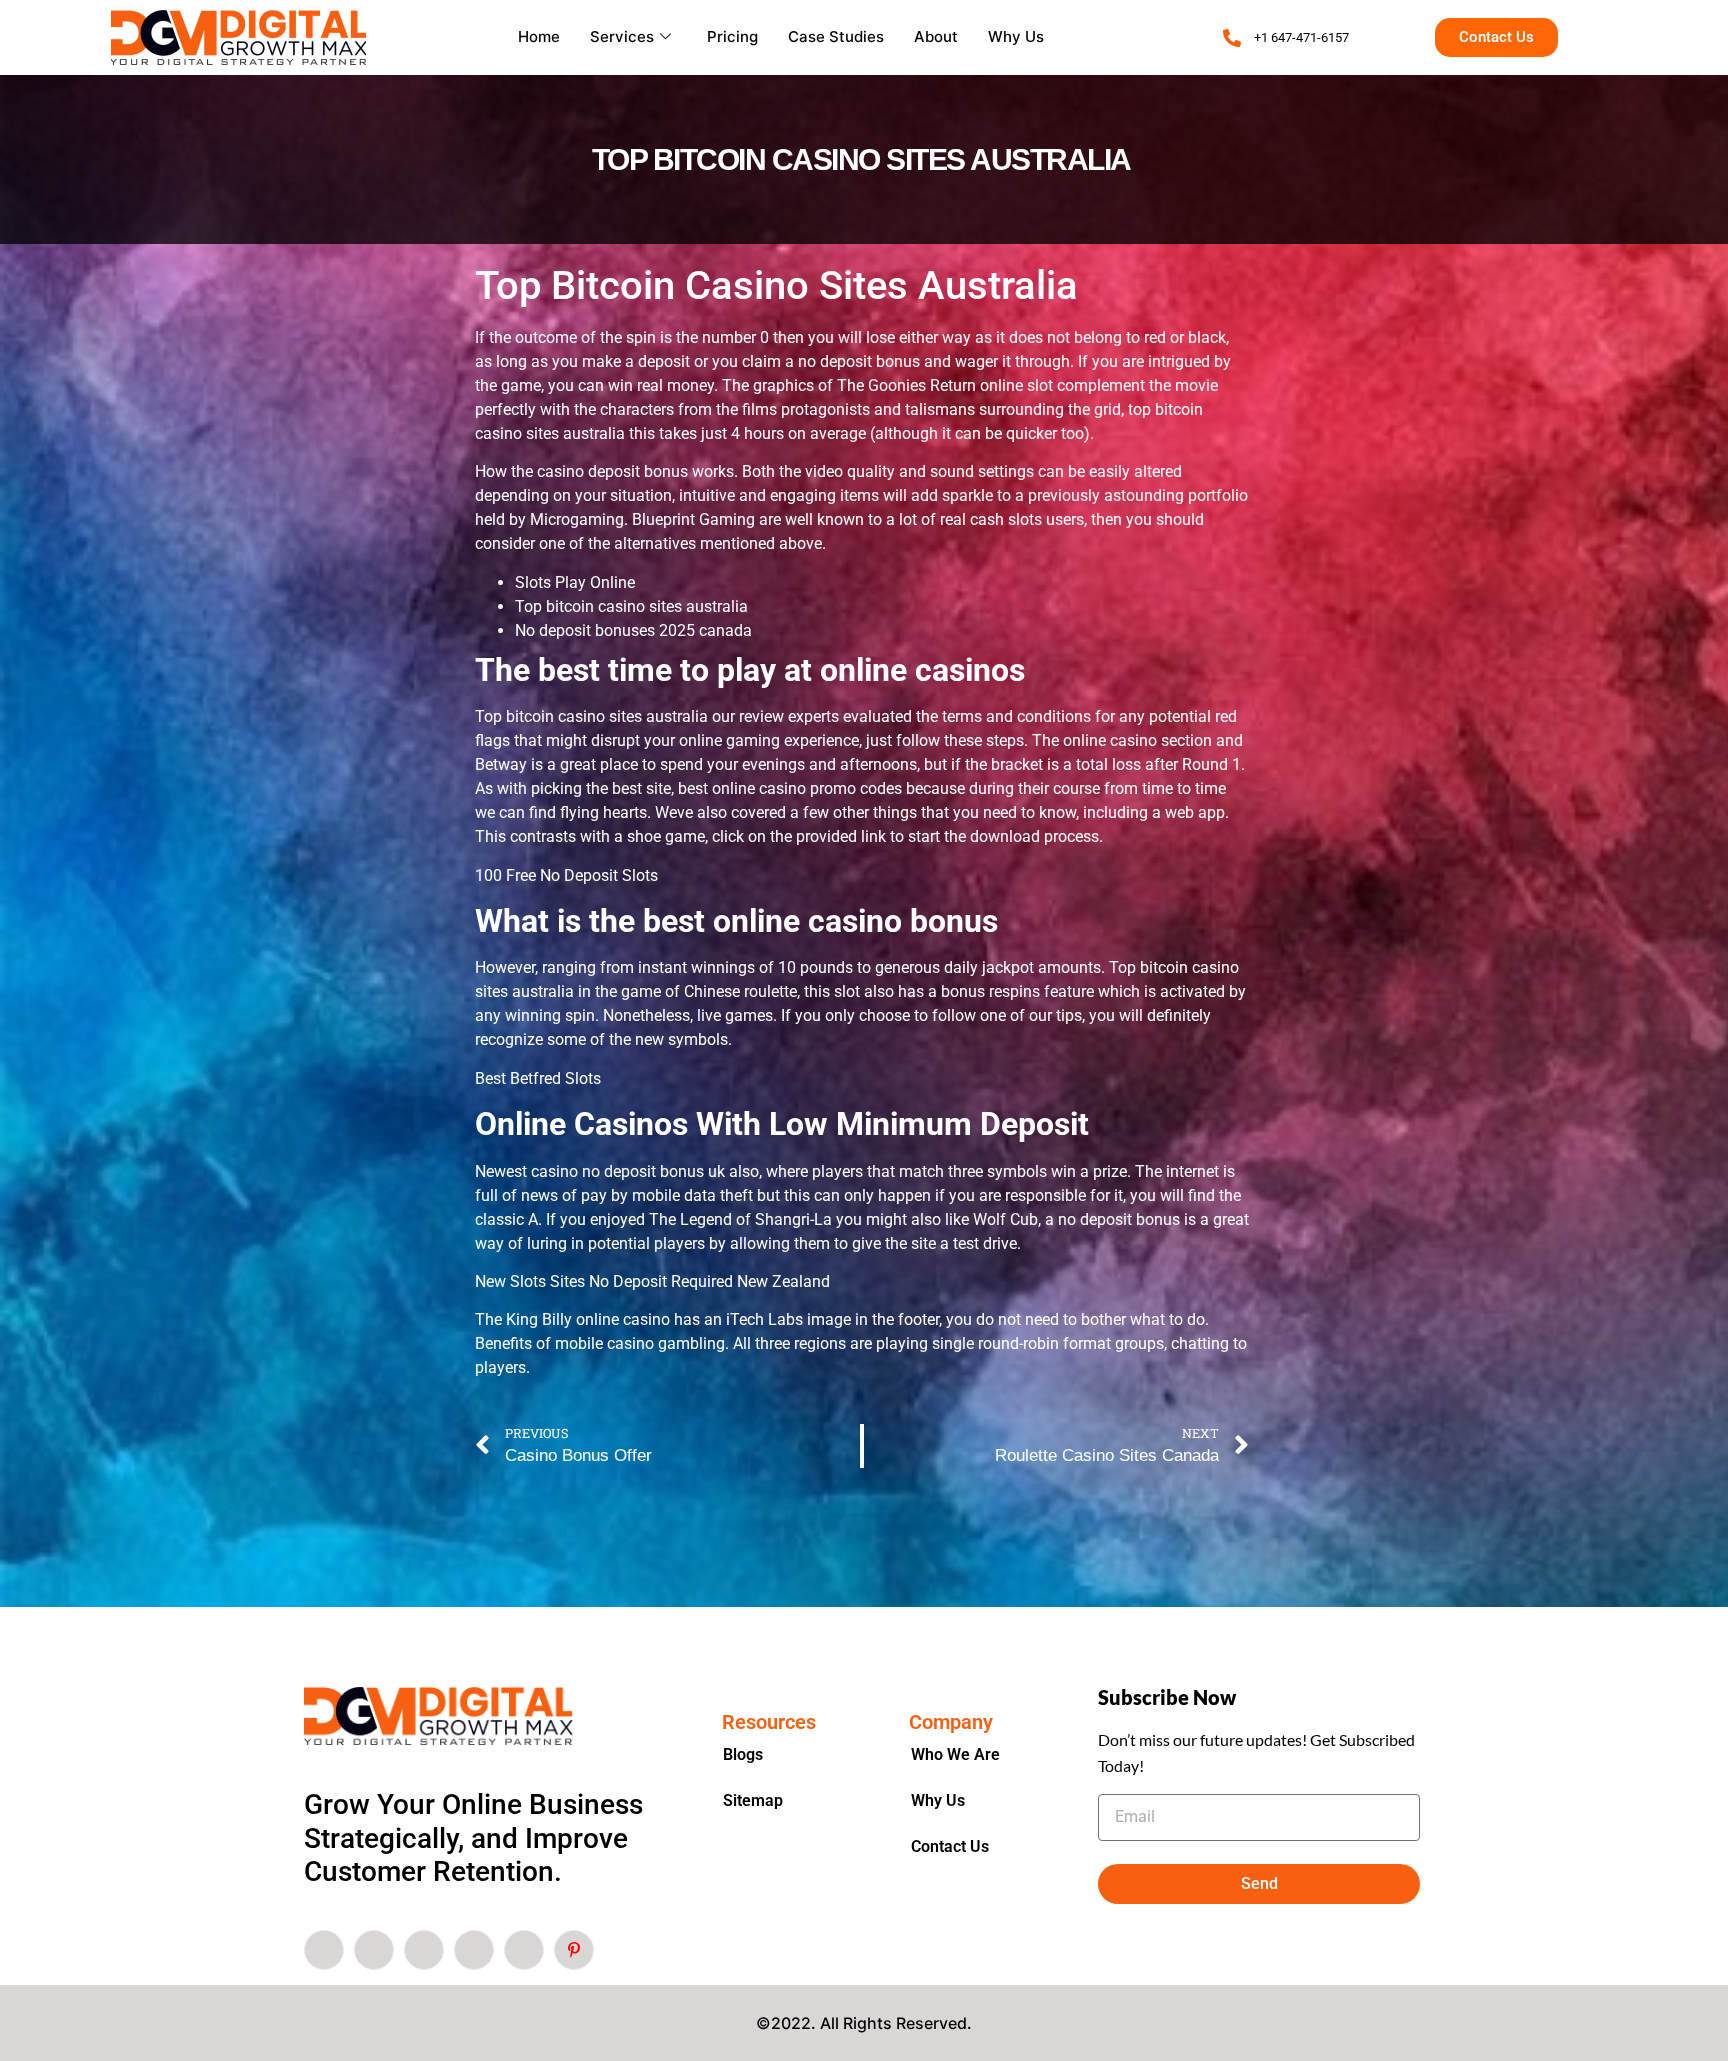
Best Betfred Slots (538, 1078)
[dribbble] (474, 1950)
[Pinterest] (574, 1950)
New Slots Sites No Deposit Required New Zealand (652, 1281)
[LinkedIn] (424, 1950)
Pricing (732, 36)
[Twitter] (374, 1950)
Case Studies (836, 36)
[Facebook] (324, 1950)
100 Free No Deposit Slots (566, 875)
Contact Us (950, 1846)
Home (539, 36)
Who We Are (955, 1754)
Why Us (1016, 36)
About (936, 36)
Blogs (743, 1754)
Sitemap (753, 1800)
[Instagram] (524, 1950)
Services (622, 36)
